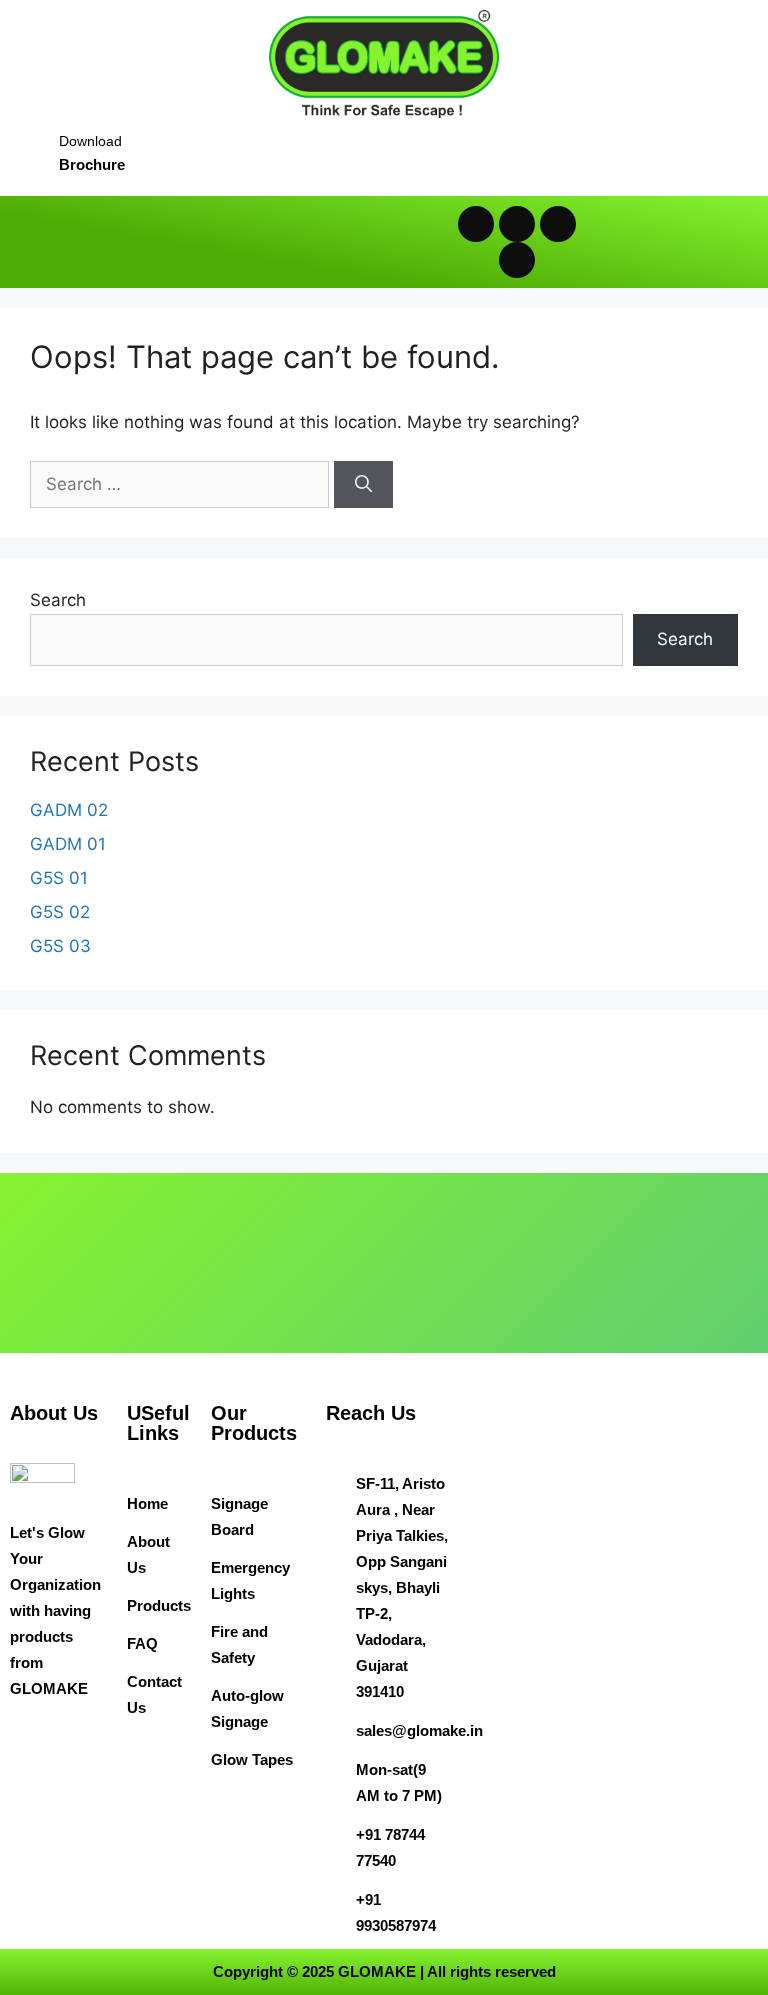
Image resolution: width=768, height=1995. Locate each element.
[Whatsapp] (476, 224)
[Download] (27, 145)
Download (90, 141)
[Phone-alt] (517, 260)
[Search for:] (182, 484)
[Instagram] (558, 224)
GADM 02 (69, 810)
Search (58, 600)
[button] (202, 242)
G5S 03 (60, 946)
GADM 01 (68, 844)
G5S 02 (60, 912)
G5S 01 (59, 878)
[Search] (363, 485)
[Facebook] (517, 224)
